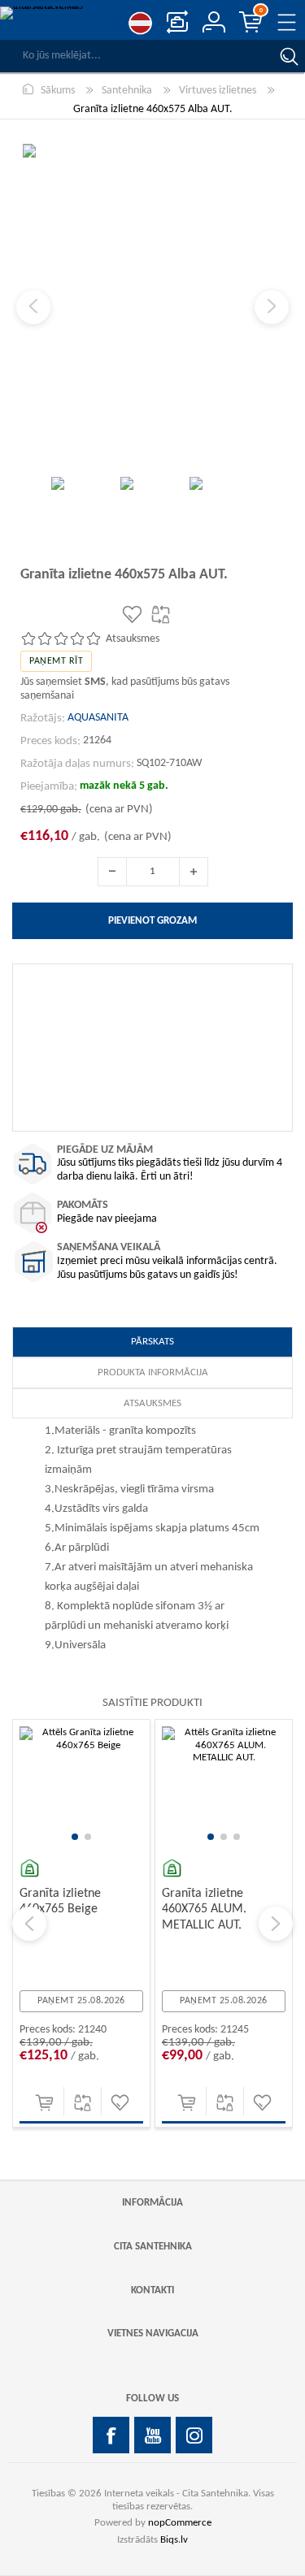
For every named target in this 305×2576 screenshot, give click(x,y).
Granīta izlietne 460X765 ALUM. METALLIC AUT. (204, 1909)
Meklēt (289, 56)
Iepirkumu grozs (261, 11)
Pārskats (152, 1342)
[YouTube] (152, 2435)
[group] (81, 1788)
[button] (75, 1837)
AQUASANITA (98, 718)
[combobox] (136, 56)
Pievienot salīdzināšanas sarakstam (83, 2103)
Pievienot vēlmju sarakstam (120, 2103)
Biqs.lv (174, 2540)
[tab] (152, 1342)
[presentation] (29, 1924)
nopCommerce (180, 2523)
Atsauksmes (152, 1403)
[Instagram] (194, 2435)
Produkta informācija (153, 1372)
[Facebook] (111, 2435)
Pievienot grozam (44, 2103)
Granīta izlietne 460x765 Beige (60, 1901)
